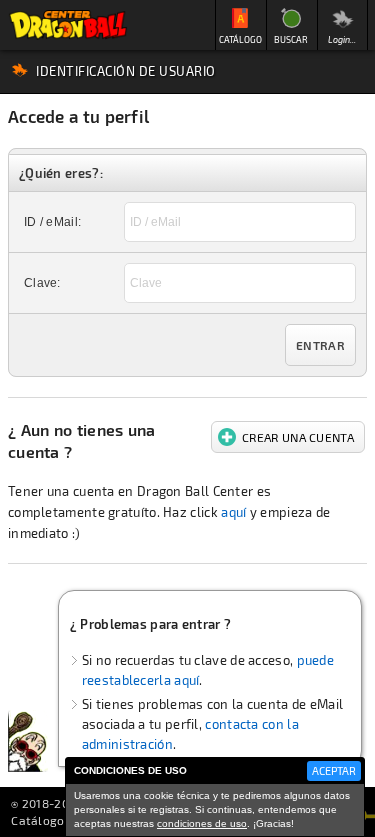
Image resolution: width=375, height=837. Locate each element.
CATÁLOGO (240, 39)
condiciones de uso (202, 823)
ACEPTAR (334, 770)
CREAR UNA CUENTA (298, 437)
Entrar (320, 345)
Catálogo (37, 820)
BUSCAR (291, 39)
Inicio (68, 25)
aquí (233, 512)
